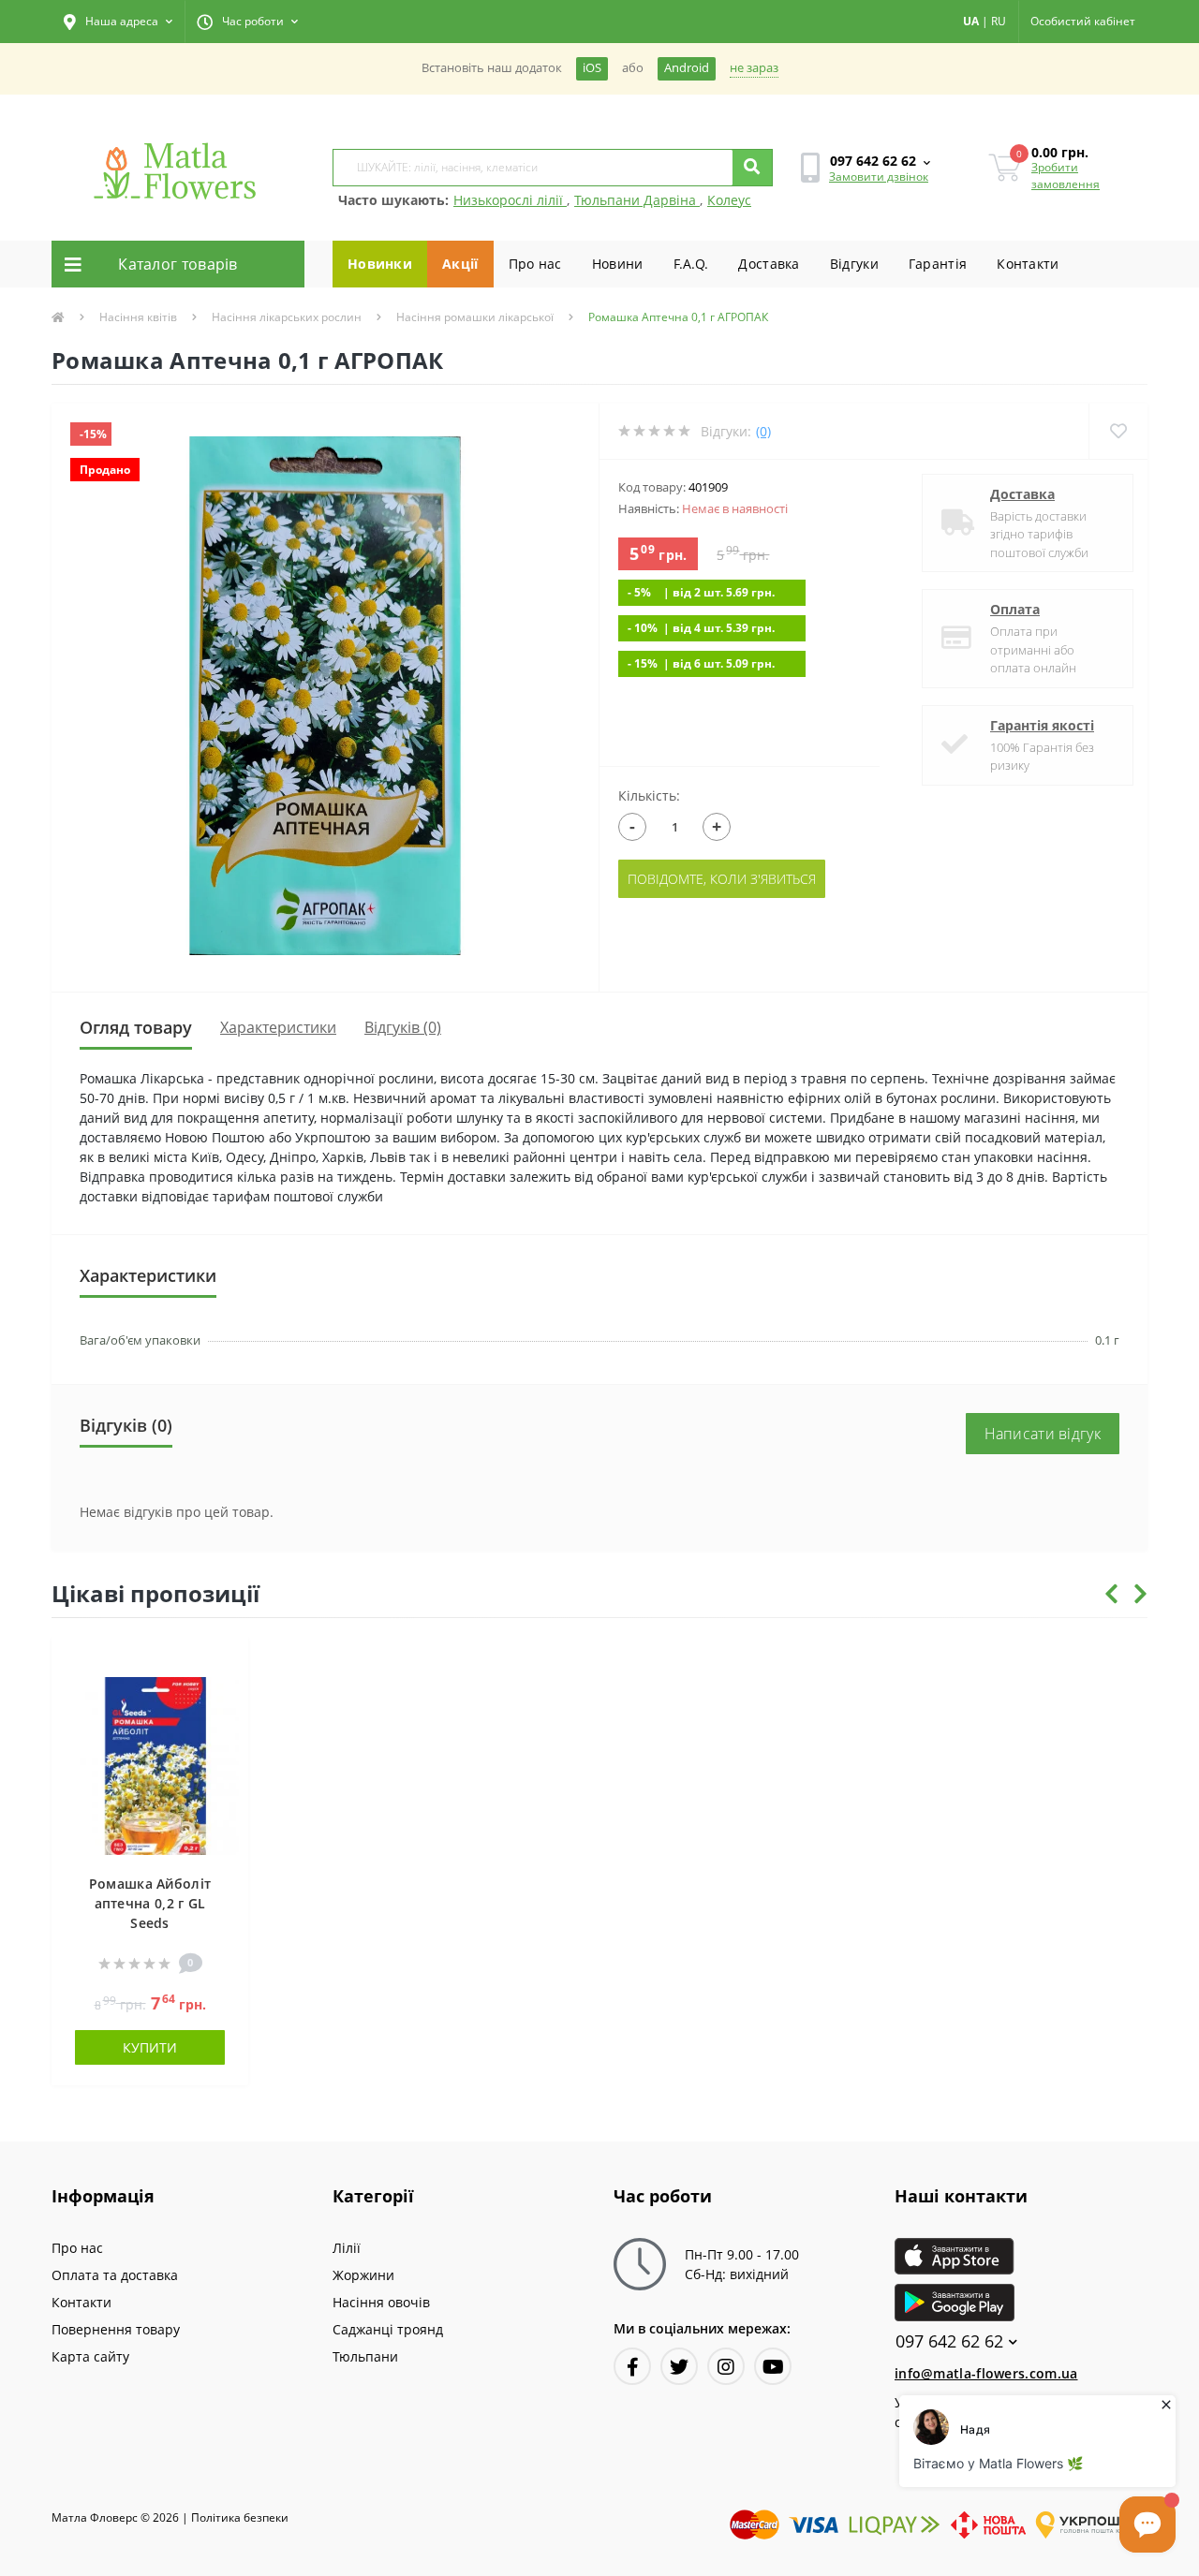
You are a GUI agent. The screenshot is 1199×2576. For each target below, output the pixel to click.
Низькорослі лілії (510, 200)
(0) (763, 431)
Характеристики (278, 1027)
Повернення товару (116, 2329)
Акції (460, 264)
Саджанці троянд (388, 2329)
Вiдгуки (854, 264)
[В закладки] (225, 1662)
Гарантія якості (1042, 725)
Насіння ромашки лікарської (475, 317)
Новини (618, 264)
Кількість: (649, 795)
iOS (592, 68)
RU (999, 21)
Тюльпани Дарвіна (637, 200)
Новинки (380, 264)
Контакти (1028, 264)
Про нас (535, 264)
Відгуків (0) (403, 1027)
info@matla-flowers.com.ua (986, 2373)
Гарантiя (938, 264)
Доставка (769, 264)
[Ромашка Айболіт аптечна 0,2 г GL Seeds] (150, 1764)
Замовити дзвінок (879, 177)
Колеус (729, 200)
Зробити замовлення (1066, 176)
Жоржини (363, 2275)
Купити (150, 2047)
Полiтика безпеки (240, 2517)
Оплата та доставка (115, 2275)
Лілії (347, 2248)
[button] (118, 22)
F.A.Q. (691, 264)
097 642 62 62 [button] (949, 2341)
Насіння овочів (381, 2302)
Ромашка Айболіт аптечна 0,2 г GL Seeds (150, 1903)
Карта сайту (90, 2356)
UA (971, 21)
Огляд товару (136, 1027)
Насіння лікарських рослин (287, 317)
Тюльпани (365, 2356)
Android (687, 68)
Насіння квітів (138, 317)
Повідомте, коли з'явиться (722, 879)
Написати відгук (1043, 1434)
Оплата (1015, 609)
